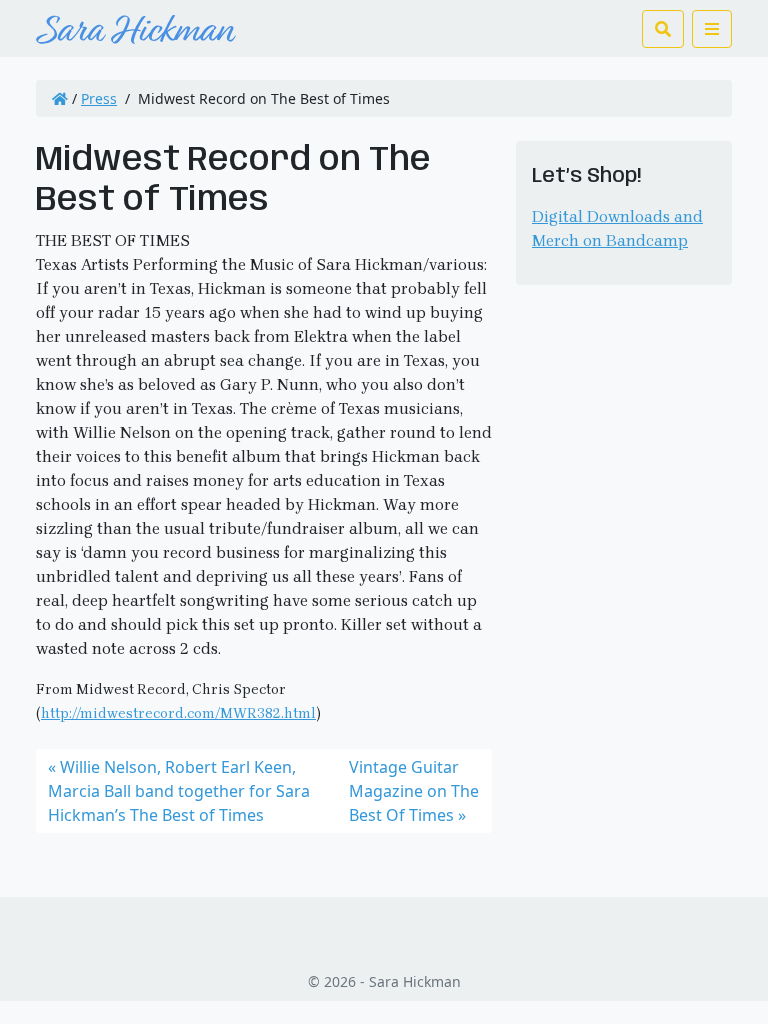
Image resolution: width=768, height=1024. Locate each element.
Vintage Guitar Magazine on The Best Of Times (414, 791)
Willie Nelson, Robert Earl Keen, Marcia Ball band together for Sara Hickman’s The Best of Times (179, 791)
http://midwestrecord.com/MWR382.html (178, 713)
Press (99, 98)
